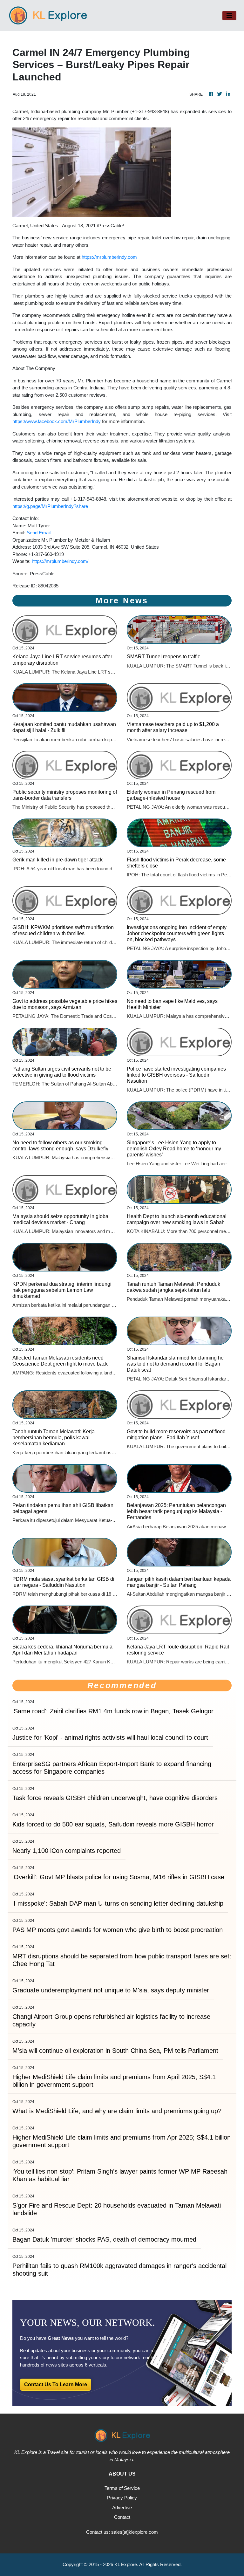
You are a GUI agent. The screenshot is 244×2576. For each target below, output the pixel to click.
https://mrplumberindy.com (109, 257)
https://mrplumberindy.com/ (60, 561)
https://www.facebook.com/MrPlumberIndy (57, 421)
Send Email (39, 533)
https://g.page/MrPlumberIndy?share (50, 506)
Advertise (122, 2507)
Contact (122, 2517)
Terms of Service (122, 2488)
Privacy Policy (122, 2498)
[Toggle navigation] (229, 16)
